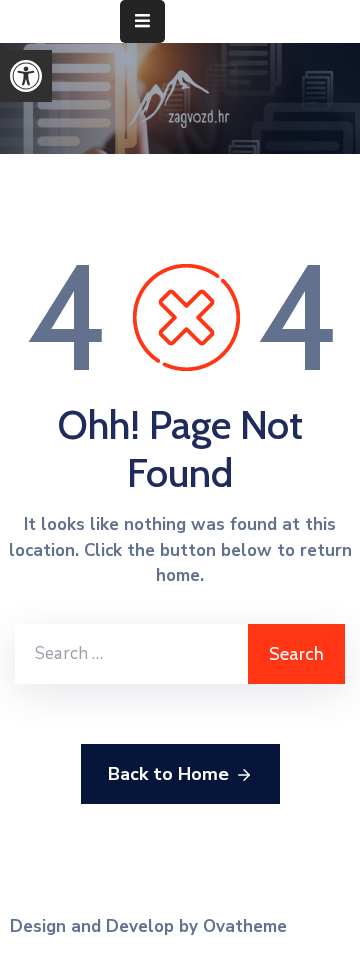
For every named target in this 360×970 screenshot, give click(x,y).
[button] (26, 76)
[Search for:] (131, 654)
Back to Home (168, 774)
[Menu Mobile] (142, 21)
